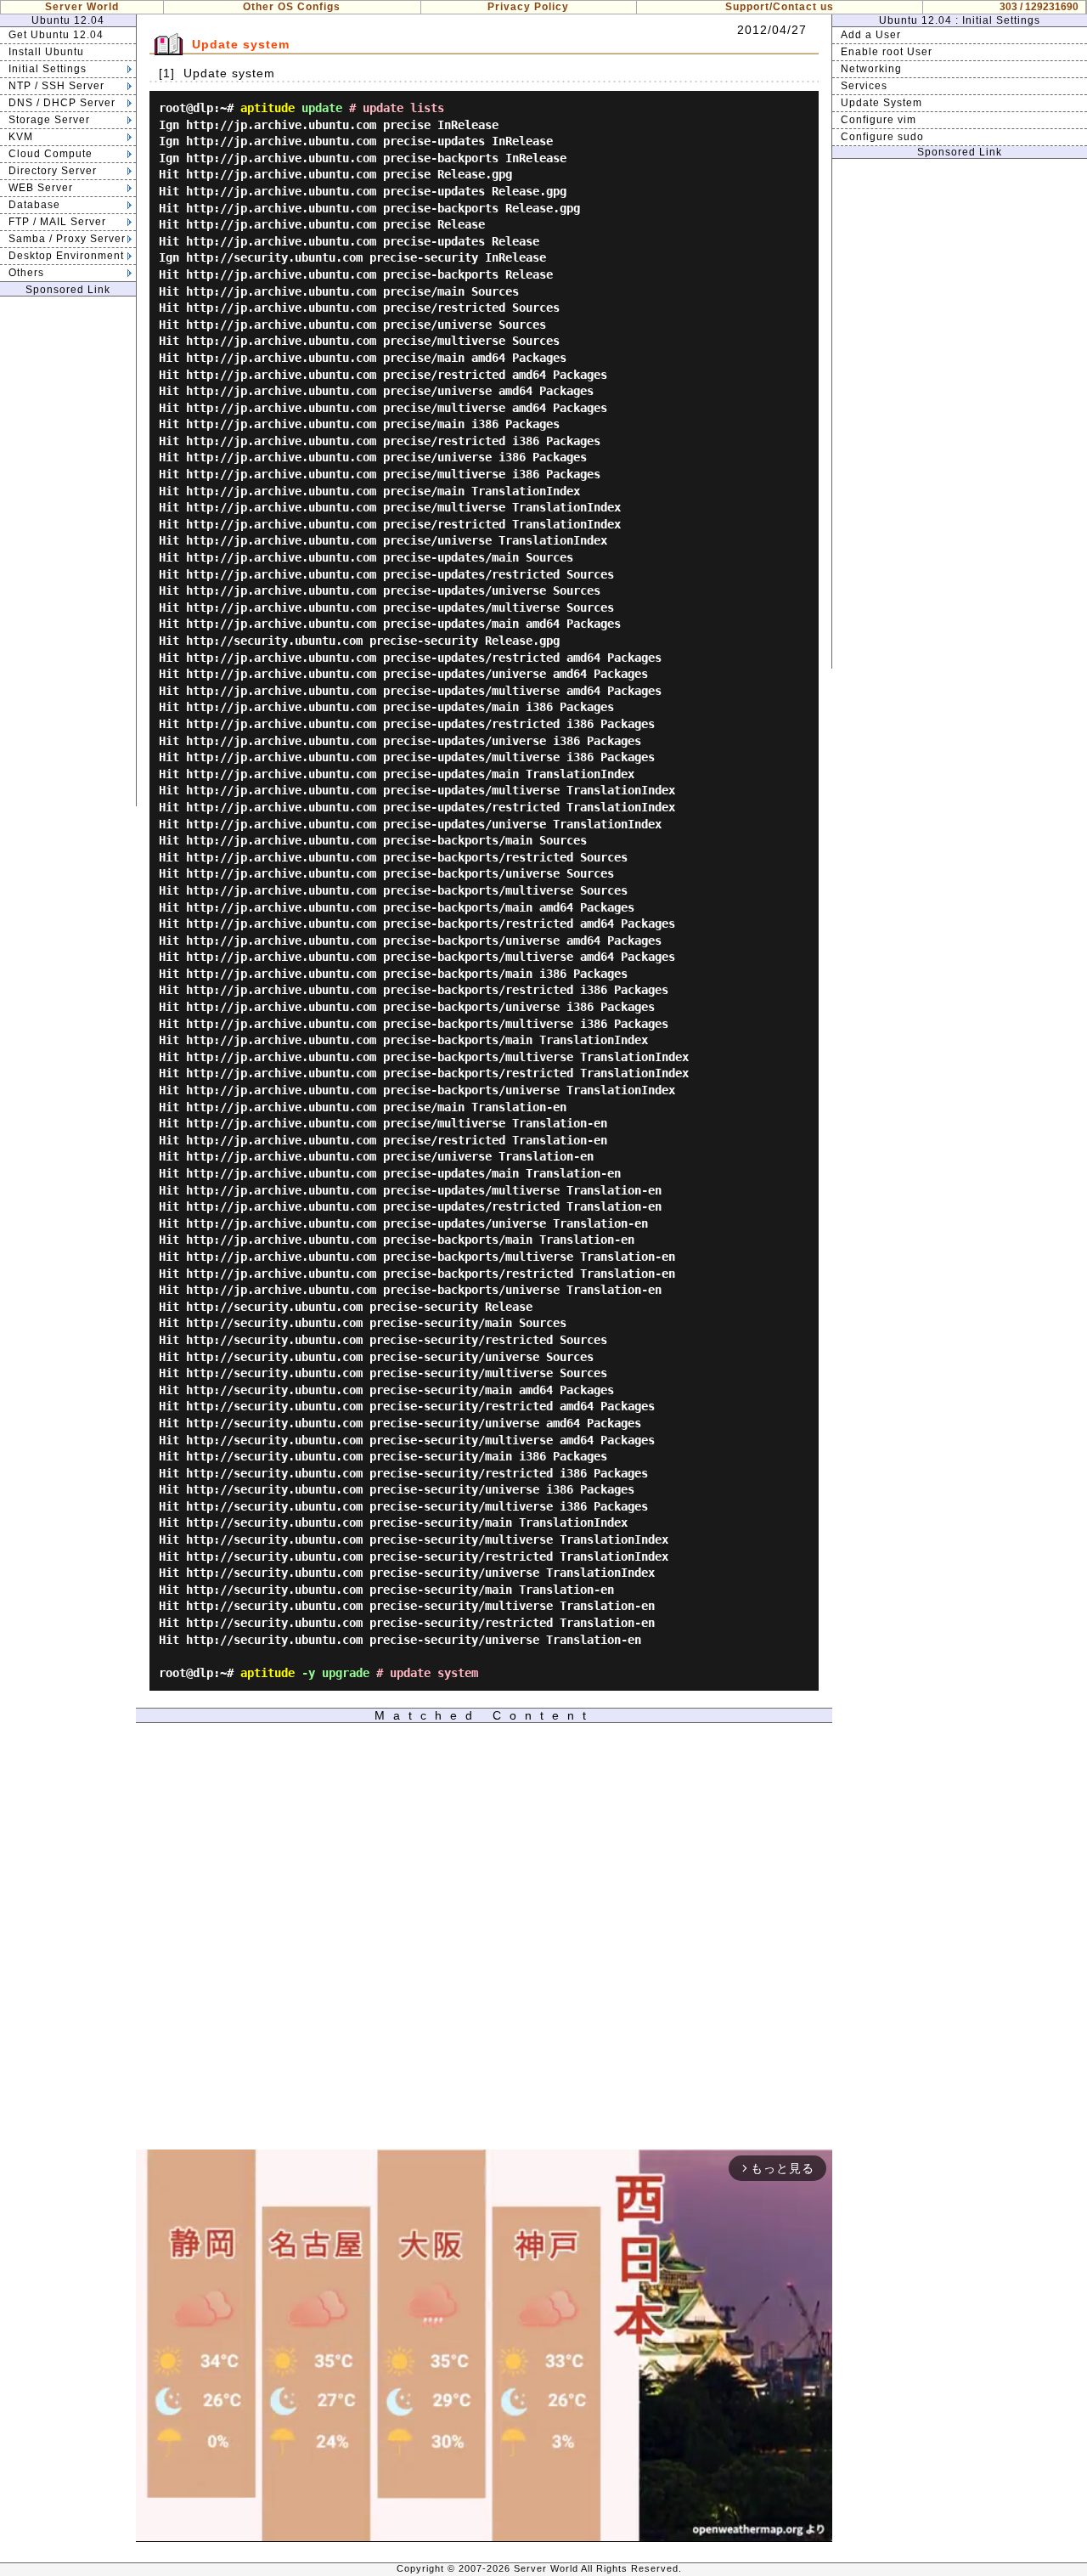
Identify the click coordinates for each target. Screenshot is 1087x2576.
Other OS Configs (292, 7)
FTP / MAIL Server (57, 222)
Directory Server (53, 171)
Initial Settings (48, 69)
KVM (21, 137)
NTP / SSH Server (56, 86)
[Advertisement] (68, 551)
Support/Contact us (780, 7)
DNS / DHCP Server (62, 103)
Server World (82, 7)
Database (34, 205)
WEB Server (41, 188)
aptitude (268, 108)
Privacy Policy (528, 7)
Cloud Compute (51, 154)
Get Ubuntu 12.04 (56, 35)
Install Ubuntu (46, 52)
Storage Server (49, 120)
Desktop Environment (66, 256)
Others (26, 273)
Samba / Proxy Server (67, 239)
